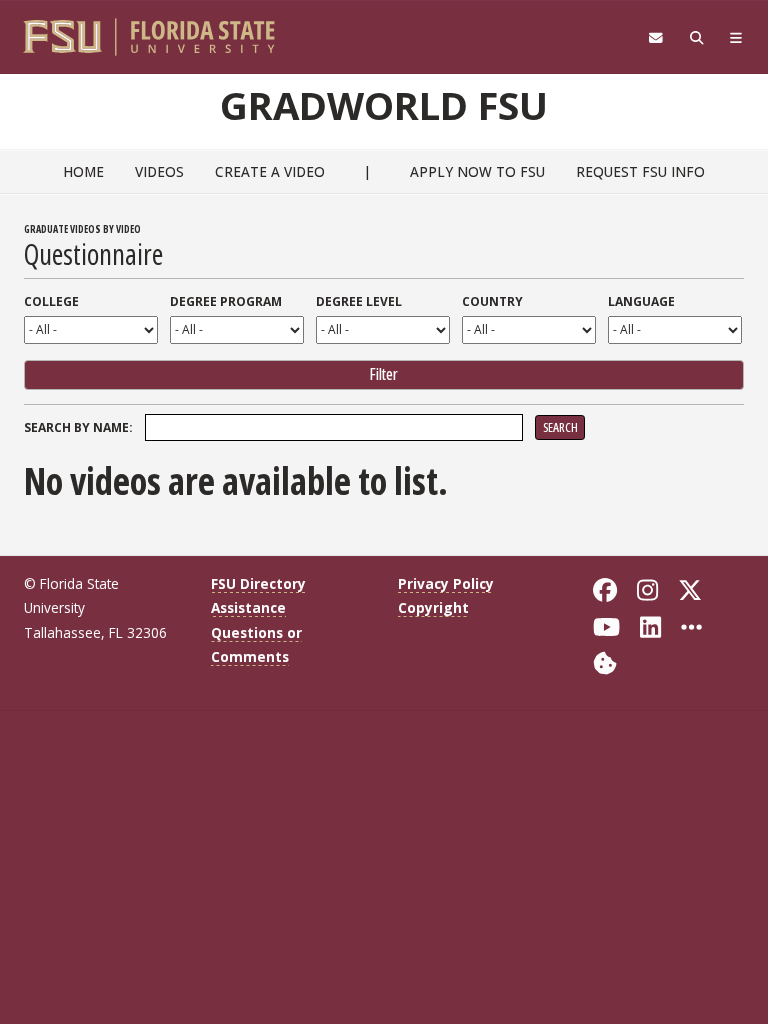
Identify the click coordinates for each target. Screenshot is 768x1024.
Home (83, 171)
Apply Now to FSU (477, 171)
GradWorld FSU (384, 105)
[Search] (696, 38)
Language (641, 301)
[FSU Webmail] (655, 38)
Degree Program (226, 301)
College (51, 301)
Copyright (433, 607)
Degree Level (359, 301)
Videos (159, 171)
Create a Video (270, 171)
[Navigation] (736, 38)
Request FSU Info (640, 171)
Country (492, 301)
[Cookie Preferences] (605, 661)
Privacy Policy (446, 583)
